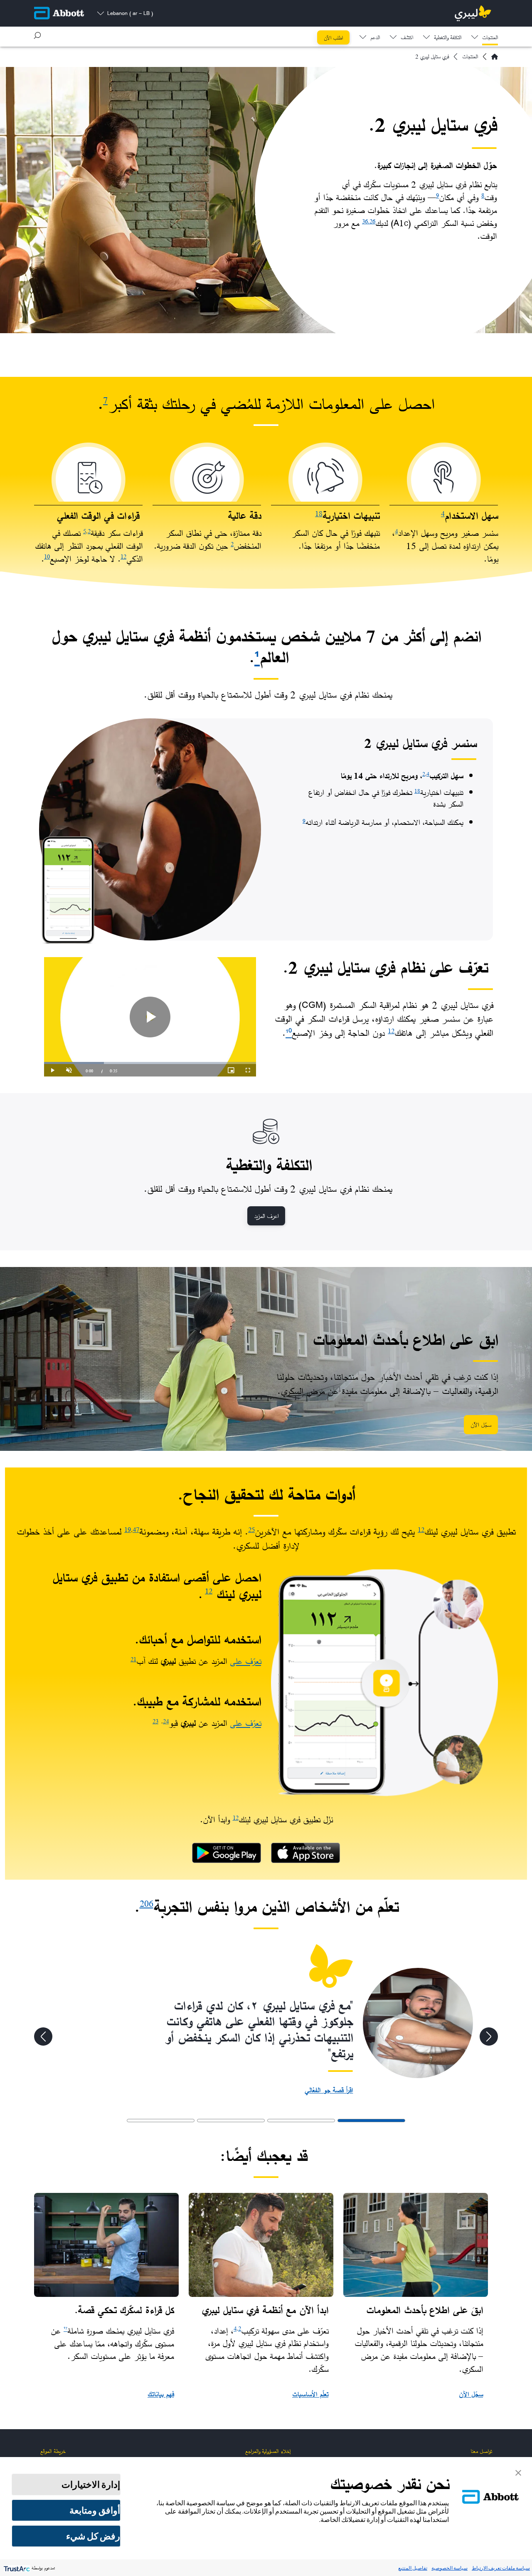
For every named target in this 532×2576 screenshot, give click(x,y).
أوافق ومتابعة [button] (95, 2510)
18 (319, 513)
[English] (495, 57)
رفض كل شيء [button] (93, 2536)
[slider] (150, 1063)
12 (123, 556)
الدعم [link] (375, 38)
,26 (372, 221)
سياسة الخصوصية (449, 2568)
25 (251, 1529)
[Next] (43, 2037)
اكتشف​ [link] (407, 38)
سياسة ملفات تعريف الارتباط (501, 2568)
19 (128, 1529)
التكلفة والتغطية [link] (448, 38)
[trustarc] (16, 2568)
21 (133, 1659)
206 (147, 1904)
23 (155, 1721)
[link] (305, 1853)
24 (166, 1721)
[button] (37, 35)
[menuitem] (485, 35)
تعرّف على (245, 1661)
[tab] (371, 2121)
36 (365, 221)
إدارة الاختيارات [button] (91, 2484)
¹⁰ (289, 1033)
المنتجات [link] (490, 38)
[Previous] (489, 2037)
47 (136, 1529)
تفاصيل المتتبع (413, 2568)
